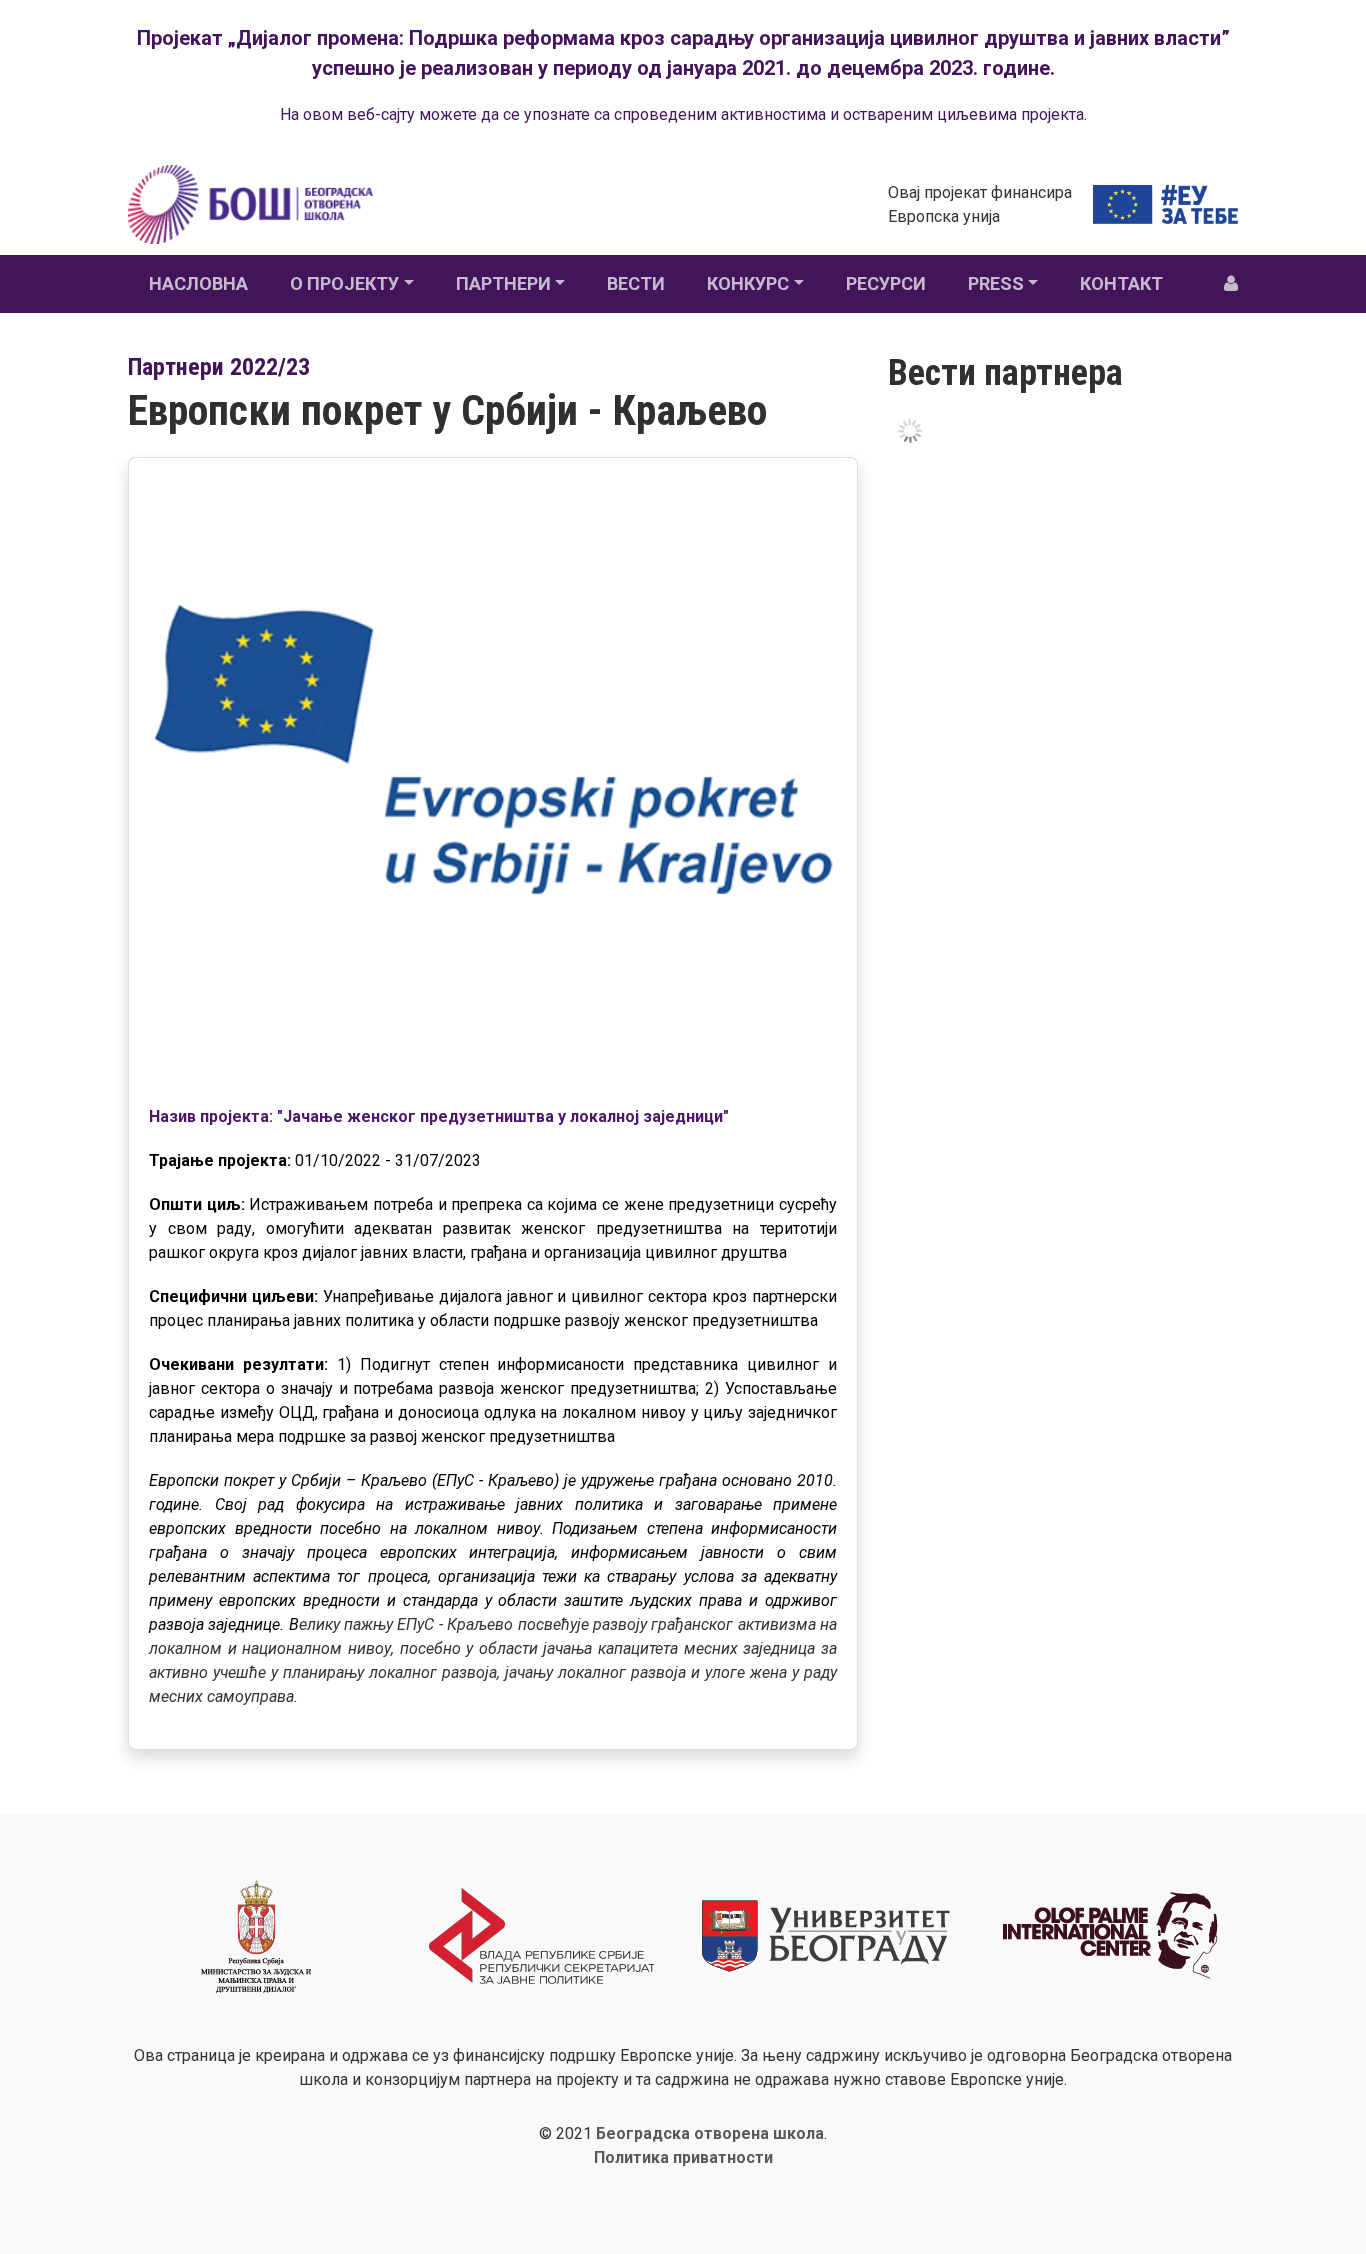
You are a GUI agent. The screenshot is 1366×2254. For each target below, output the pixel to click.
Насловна (198, 283)
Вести (636, 283)
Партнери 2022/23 (219, 367)
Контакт (1121, 283)
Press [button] (996, 283)
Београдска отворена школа (710, 2133)
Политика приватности (683, 2157)
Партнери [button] (503, 283)
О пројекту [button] (344, 283)
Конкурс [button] (748, 283)
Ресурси (886, 283)
